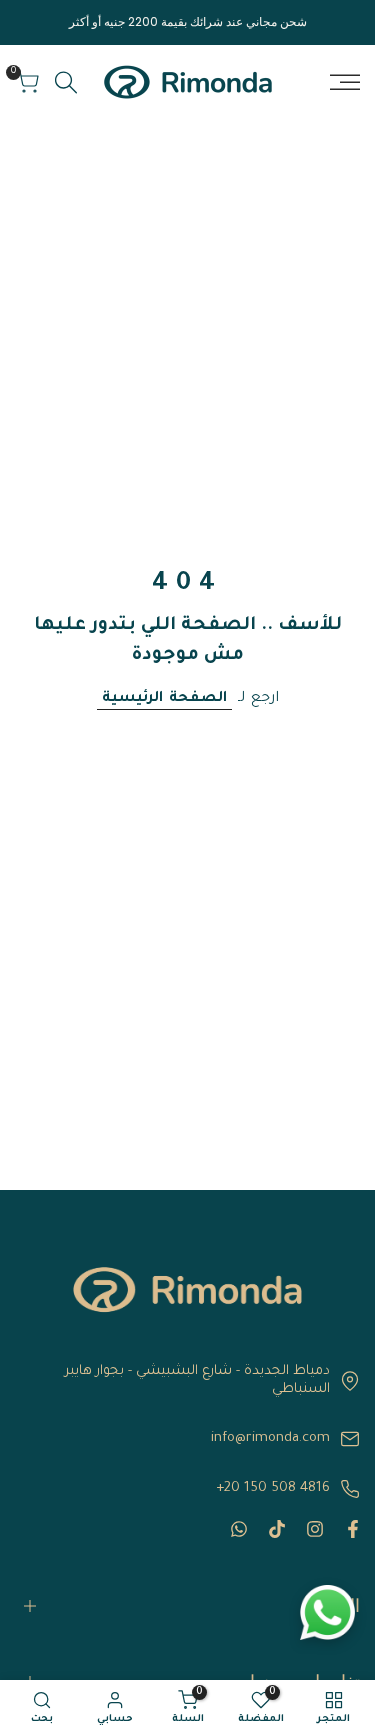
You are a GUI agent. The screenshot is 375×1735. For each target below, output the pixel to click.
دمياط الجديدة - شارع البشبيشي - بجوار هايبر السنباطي (197, 1380)
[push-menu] (345, 82)
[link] (187, 1289)
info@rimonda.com (270, 1438)
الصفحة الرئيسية (164, 699)
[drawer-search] (66, 82)
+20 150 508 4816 (273, 1488)
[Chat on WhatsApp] (327, 1612)
